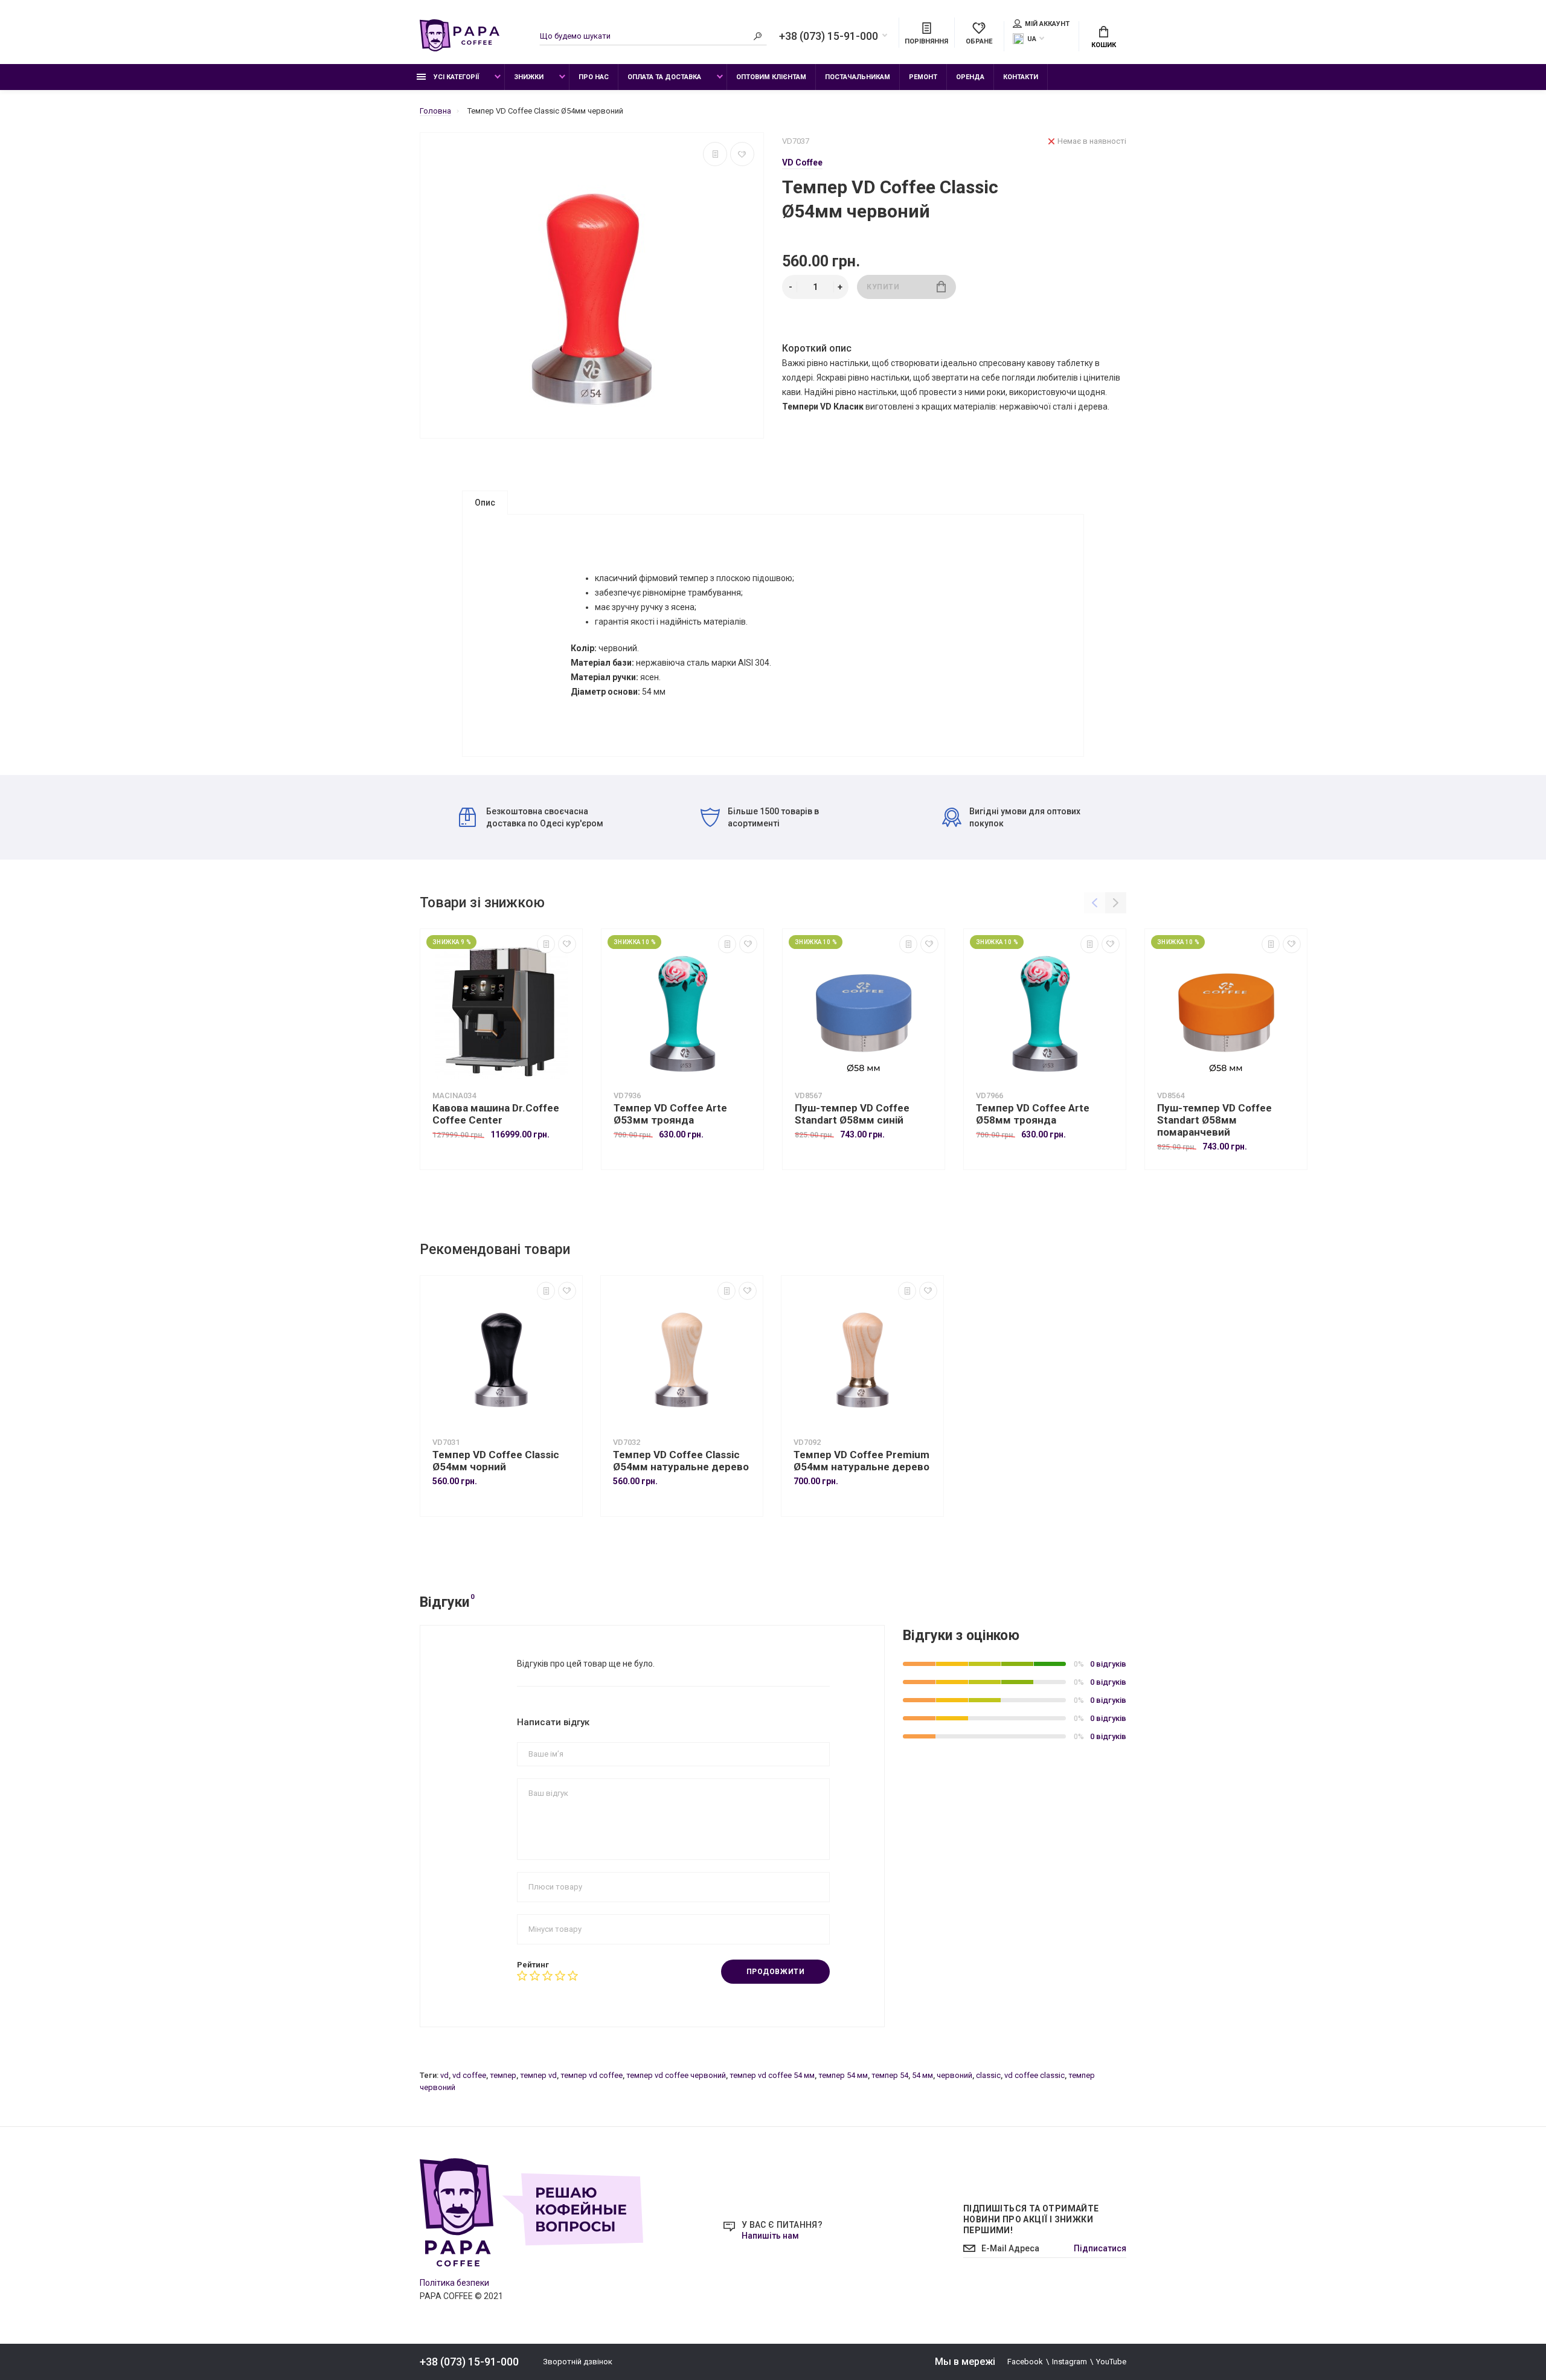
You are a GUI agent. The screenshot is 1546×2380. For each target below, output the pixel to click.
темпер (503, 2075)
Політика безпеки (454, 2283)
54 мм (922, 2075)
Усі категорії (455, 77)
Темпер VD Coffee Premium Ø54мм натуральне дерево (861, 1461)
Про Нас (594, 77)
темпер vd (538, 2075)
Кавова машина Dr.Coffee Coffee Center (496, 1114)
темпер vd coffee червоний (676, 2075)
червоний (954, 2075)
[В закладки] (742, 154)
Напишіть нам (770, 2236)
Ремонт (923, 77)
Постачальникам (858, 77)
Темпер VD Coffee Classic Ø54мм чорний (496, 1461)
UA (1032, 39)
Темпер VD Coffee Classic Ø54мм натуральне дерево (681, 1461)
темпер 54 (890, 2075)
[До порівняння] (715, 154)
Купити (883, 287)
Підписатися (1100, 2248)
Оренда (970, 77)
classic (988, 2075)
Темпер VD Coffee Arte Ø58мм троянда (1033, 1114)
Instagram (1070, 2362)
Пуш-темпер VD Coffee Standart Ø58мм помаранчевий (1214, 1120)
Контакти (1021, 77)
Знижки (529, 77)
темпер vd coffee (592, 2075)
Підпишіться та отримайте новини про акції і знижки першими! (1031, 2219)
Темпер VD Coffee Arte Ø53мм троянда (670, 1114)
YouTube (1111, 2362)
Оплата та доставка (664, 77)
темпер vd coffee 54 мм (772, 2075)
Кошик (1104, 45)
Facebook (1025, 2362)
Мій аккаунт (1047, 24)
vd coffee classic (1034, 2075)
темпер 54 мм (843, 2075)
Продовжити (776, 1972)
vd (444, 2075)
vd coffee (469, 2075)
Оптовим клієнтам (771, 77)
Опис (485, 503)
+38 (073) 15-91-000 (829, 36)
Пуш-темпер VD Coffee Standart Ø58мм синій (852, 1114)
